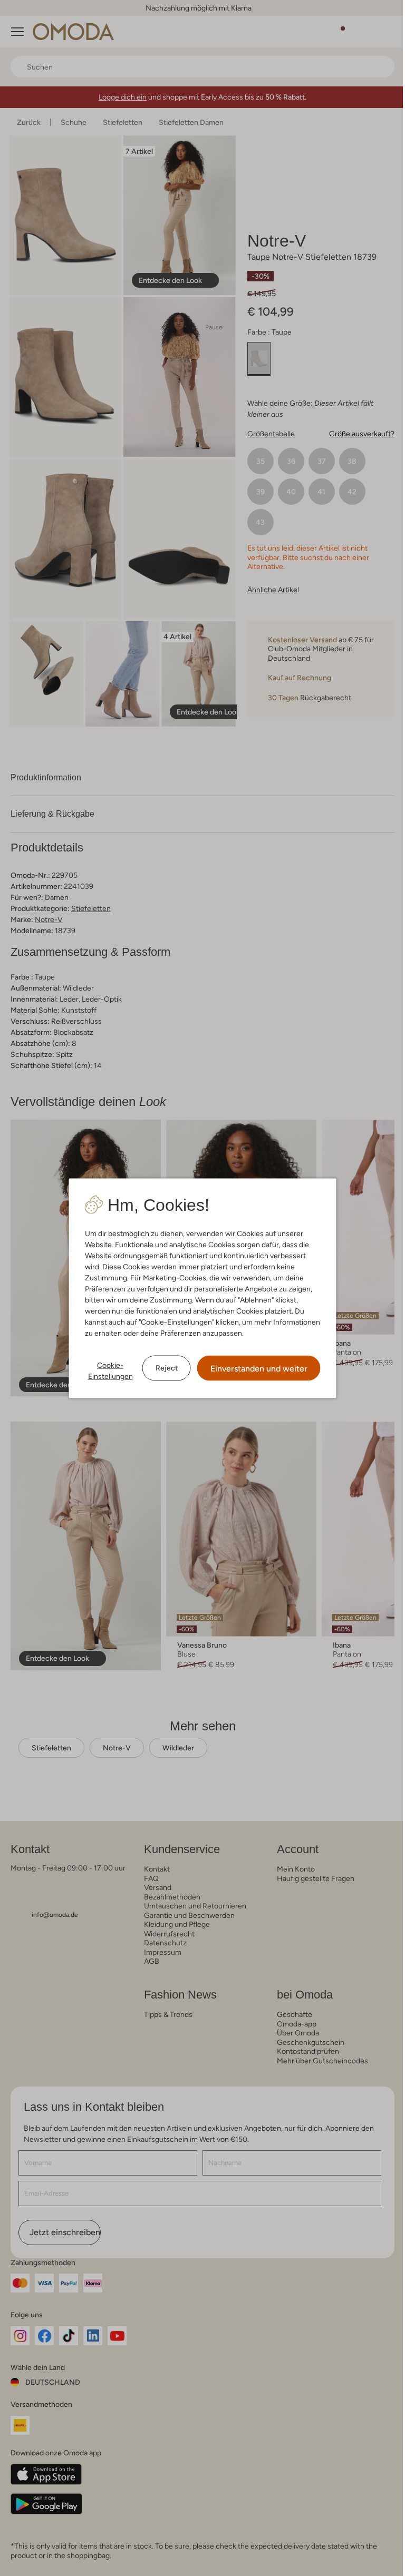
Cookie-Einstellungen (110, 1370)
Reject (167, 1368)
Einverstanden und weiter (259, 1368)
